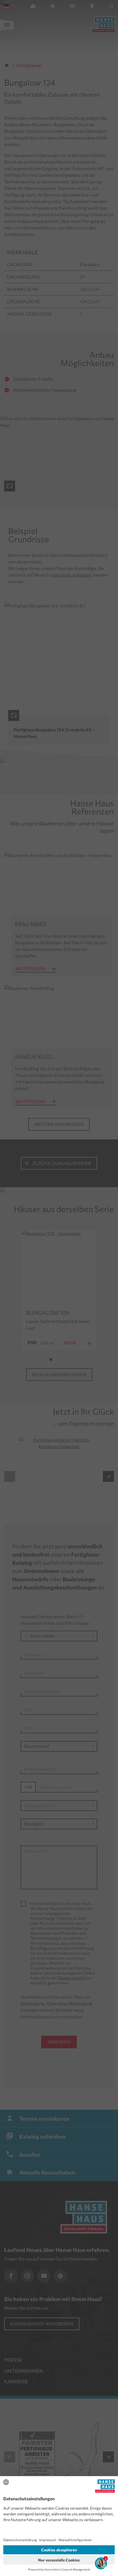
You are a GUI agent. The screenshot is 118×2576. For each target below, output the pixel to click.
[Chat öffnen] (101, 2563)
